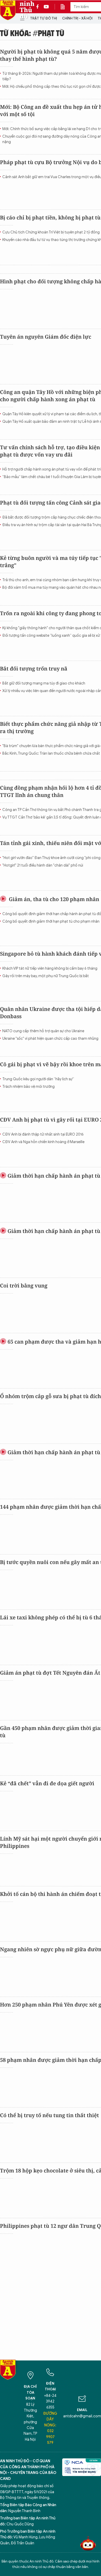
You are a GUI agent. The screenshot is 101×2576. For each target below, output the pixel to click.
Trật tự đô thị (44, 18)
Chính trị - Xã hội (77, 18)
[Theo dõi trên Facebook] (39, 7)
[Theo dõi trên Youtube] (46, 7)
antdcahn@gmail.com (82, 2416)
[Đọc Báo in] (65, 7)
